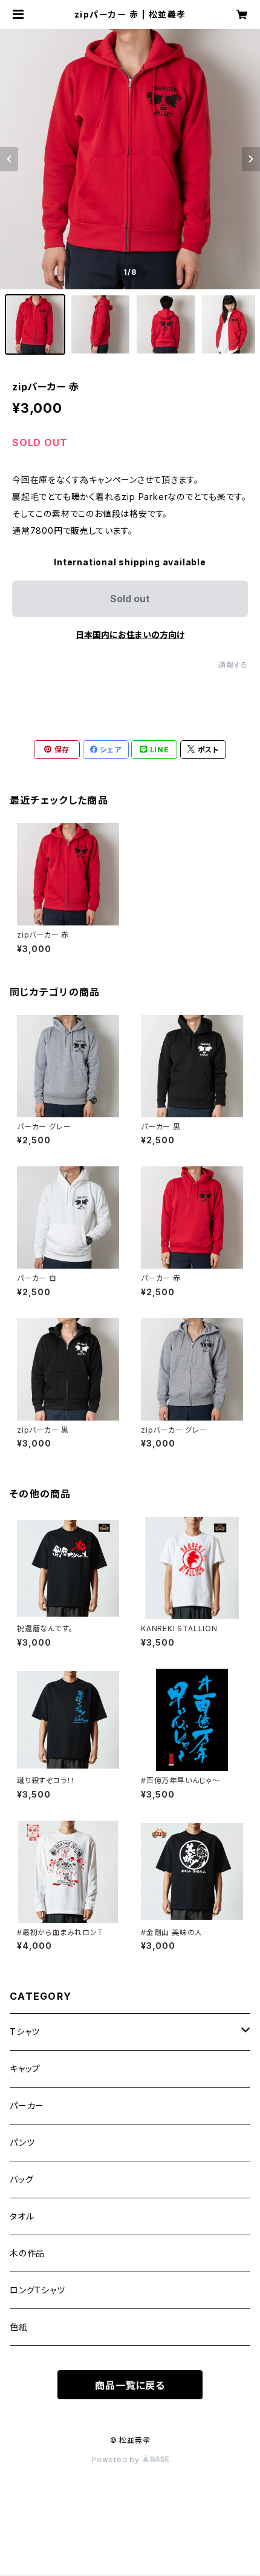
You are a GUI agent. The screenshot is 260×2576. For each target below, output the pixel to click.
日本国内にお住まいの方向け (130, 635)
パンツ (22, 2142)
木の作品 (27, 2253)
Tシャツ (25, 2032)
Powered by (117, 2459)
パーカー (27, 2105)
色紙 (19, 2327)
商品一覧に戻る (130, 2385)
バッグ (21, 2179)
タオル (22, 2216)
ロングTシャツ (37, 2290)
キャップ (25, 2068)
